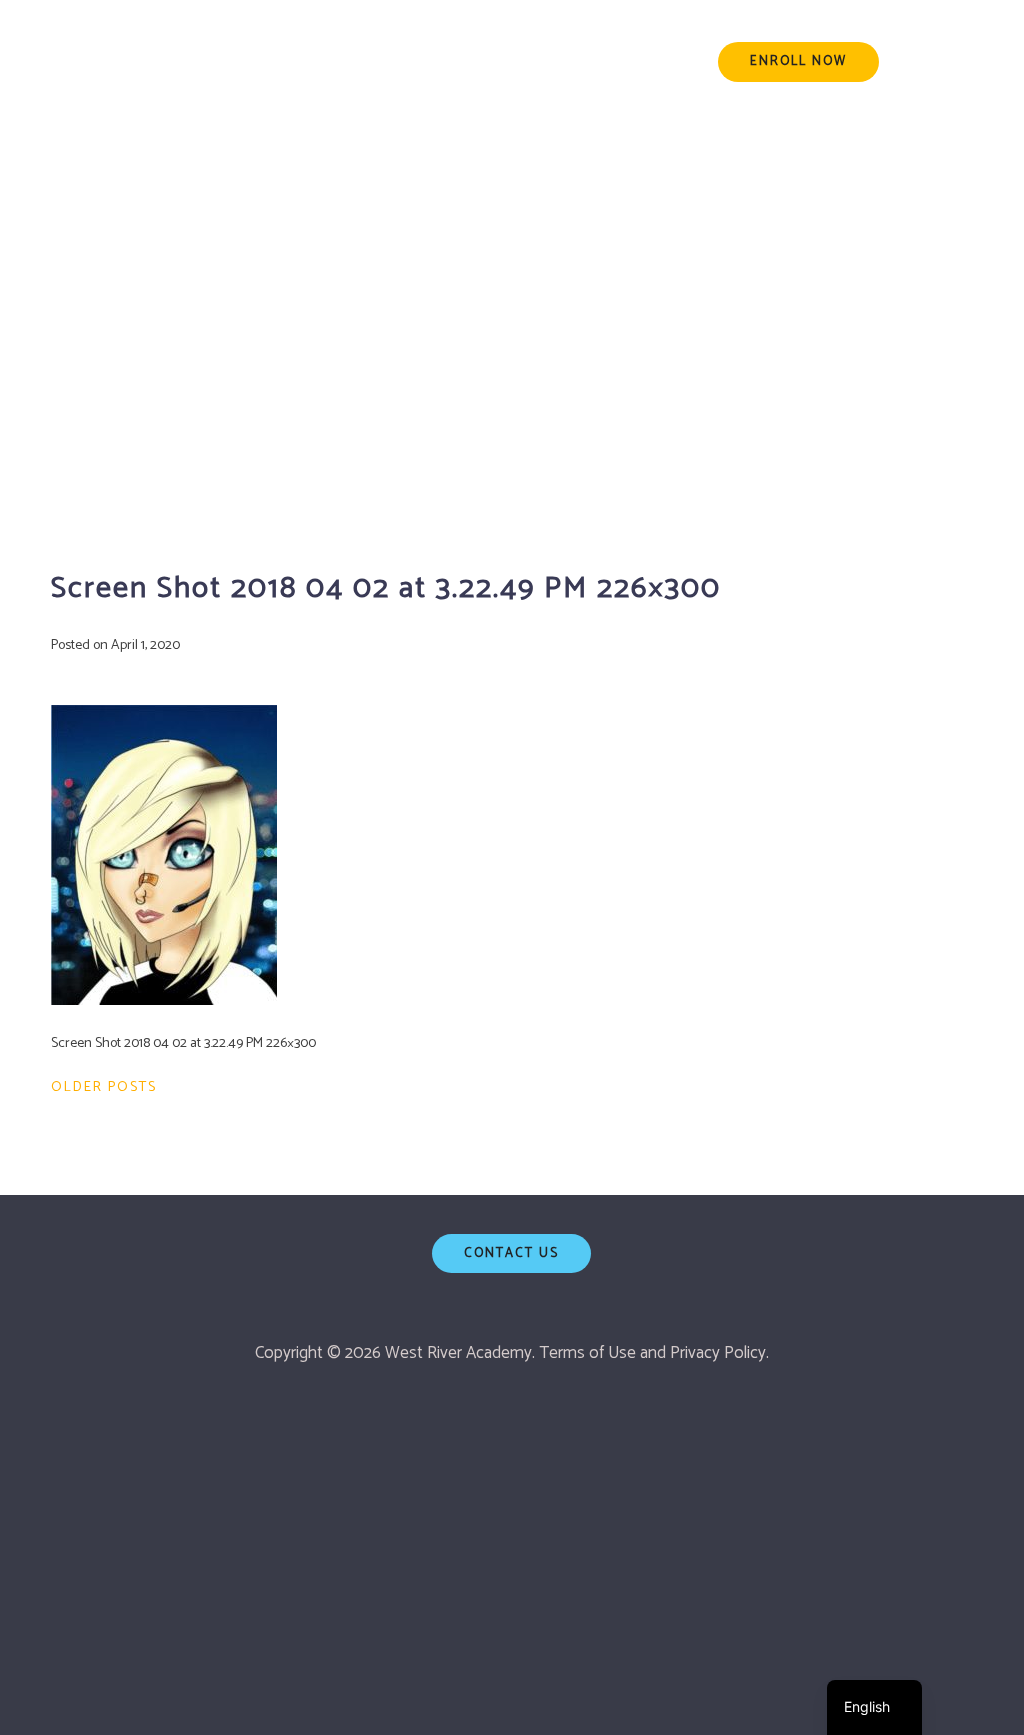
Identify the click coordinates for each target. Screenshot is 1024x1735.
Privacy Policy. (719, 1353)
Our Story (485, 62)
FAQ (635, 62)
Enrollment (369, 62)
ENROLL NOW (798, 61)
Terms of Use (587, 1353)
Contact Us (511, 1253)
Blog (573, 62)
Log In (950, 62)
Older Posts (104, 1087)
